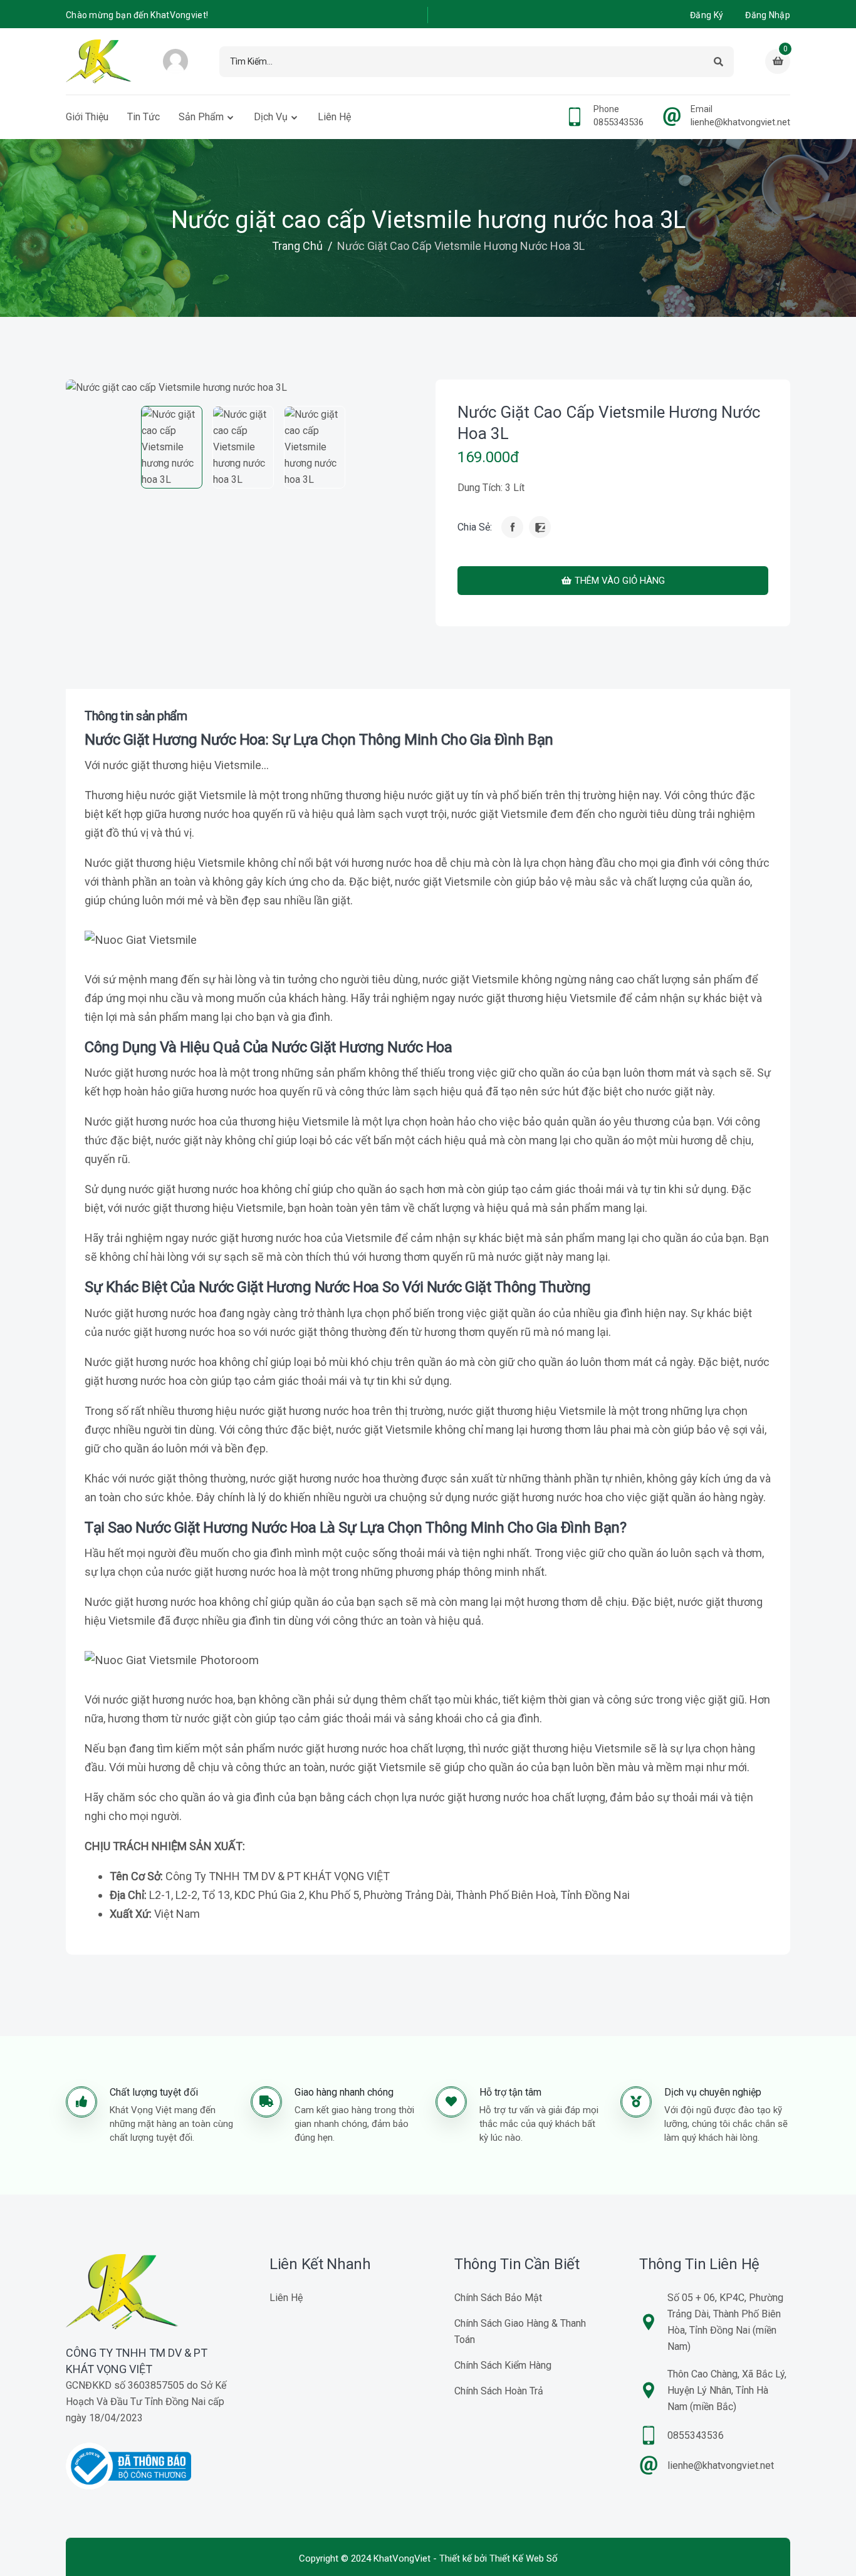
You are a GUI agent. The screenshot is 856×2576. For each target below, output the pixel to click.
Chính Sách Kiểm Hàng (503, 2365)
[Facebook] (512, 527)
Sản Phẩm (201, 117)
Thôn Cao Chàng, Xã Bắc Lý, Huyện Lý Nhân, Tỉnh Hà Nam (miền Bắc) (727, 2390)
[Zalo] (540, 527)
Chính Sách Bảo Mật (498, 2298)
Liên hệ (334, 117)
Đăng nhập (768, 15)
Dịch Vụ (271, 117)
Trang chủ (297, 246)
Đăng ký (707, 15)
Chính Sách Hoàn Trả (499, 2391)
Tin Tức (144, 117)
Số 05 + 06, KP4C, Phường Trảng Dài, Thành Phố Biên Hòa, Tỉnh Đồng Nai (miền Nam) (725, 2322)
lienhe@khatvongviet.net (740, 122)
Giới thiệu (87, 117)
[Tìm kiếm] (718, 62)
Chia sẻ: (475, 527)
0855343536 (619, 122)
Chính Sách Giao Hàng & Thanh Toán (520, 2331)
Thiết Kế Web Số (524, 2558)
